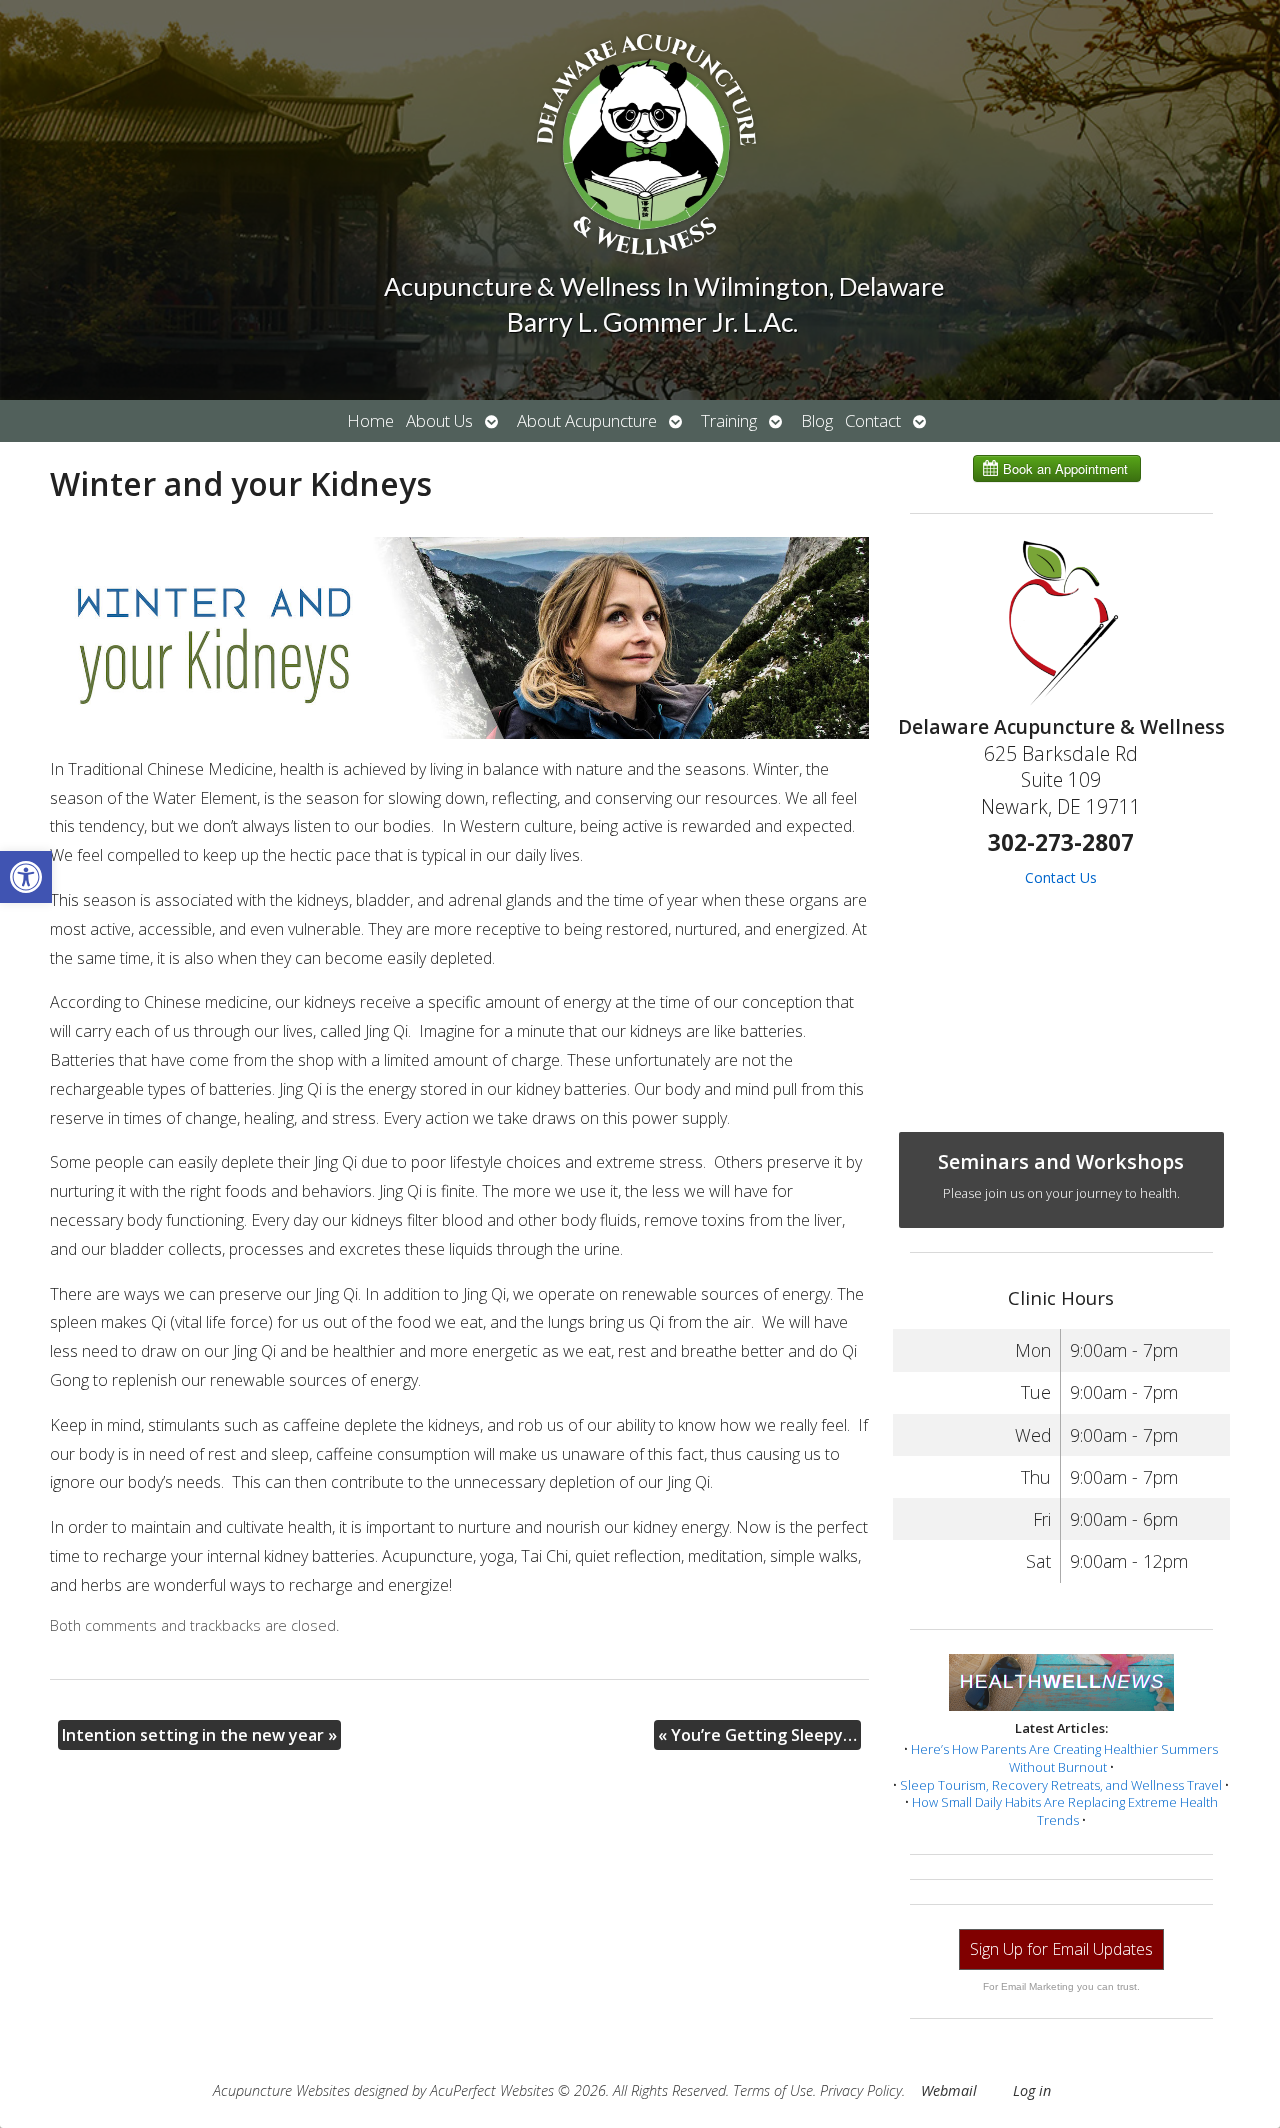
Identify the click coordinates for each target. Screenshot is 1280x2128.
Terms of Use (773, 2090)
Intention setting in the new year (199, 1735)
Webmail (949, 2090)
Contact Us (1061, 877)
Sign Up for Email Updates (1061, 1949)
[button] (26, 877)
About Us (439, 420)
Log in (1032, 2090)
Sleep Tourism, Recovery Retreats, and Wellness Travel (1061, 1785)
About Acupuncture (587, 420)
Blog (817, 420)
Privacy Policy (861, 2090)
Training (729, 420)
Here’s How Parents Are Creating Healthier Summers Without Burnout (1064, 1758)
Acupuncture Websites (281, 2090)
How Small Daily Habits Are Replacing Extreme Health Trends (1065, 1811)
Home (370, 420)
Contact (873, 420)
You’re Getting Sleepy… (757, 1735)
